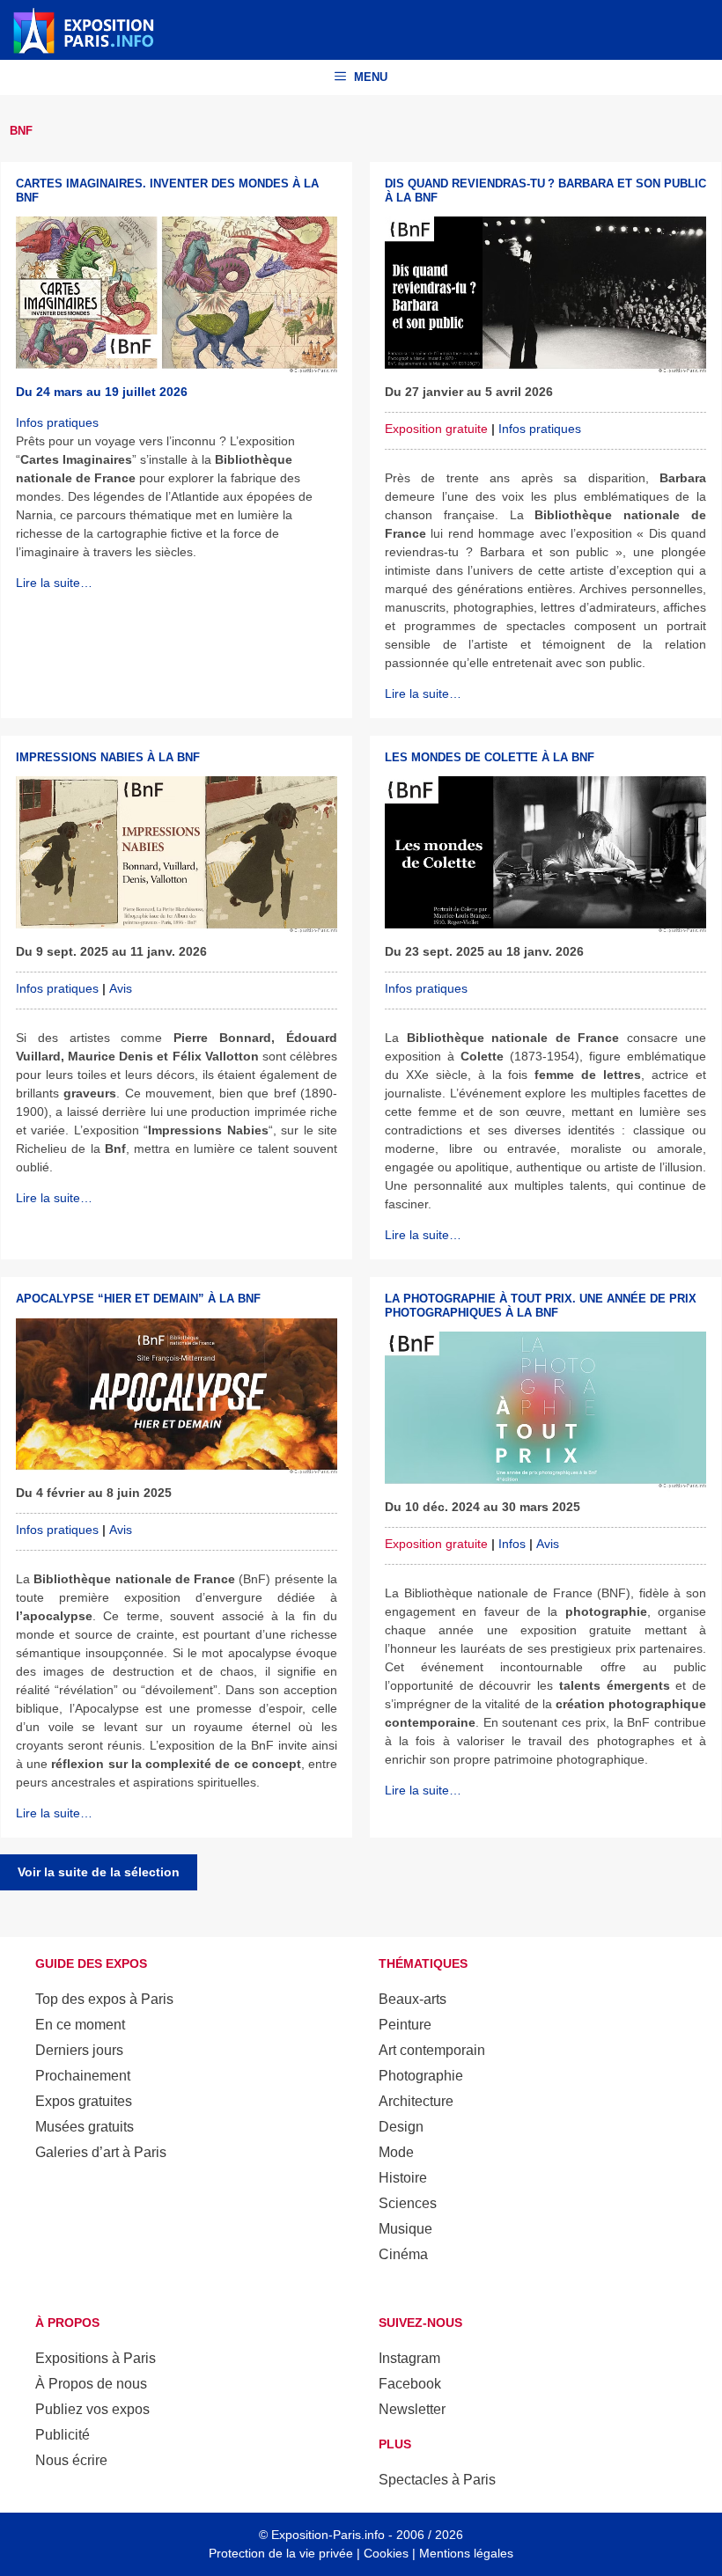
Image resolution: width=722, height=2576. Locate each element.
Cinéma (403, 2254)
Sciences (408, 2203)
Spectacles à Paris (437, 2480)
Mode (396, 2152)
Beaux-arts (413, 1999)
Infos (512, 1544)
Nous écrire (71, 2460)
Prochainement (83, 2076)
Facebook (410, 2384)
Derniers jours (79, 2050)
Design (401, 2127)
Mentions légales (466, 2553)
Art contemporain (432, 2050)
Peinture (405, 2025)
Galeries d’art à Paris (101, 2152)
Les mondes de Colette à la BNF (490, 757)
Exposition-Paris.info (328, 2535)
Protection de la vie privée (281, 2553)
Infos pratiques (57, 422)
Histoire (403, 2178)
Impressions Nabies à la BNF (108, 757)
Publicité (63, 2435)
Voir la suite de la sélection (99, 1872)
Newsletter (412, 2409)
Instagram (409, 2358)
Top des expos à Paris (104, 1999)
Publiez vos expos (92, 2409)
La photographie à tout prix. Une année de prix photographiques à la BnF (541, 1306)
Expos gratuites (84, 2101)
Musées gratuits (85, 2127)
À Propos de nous (91, 2384)
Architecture (416, 2101)
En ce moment (80, 2025)
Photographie (421, 2076)
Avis (121, 988)
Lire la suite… (54, 583)
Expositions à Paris (96, 2358)
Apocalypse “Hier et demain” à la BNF (138, 1299)
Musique (405, 2229)
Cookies (386, 2553)
